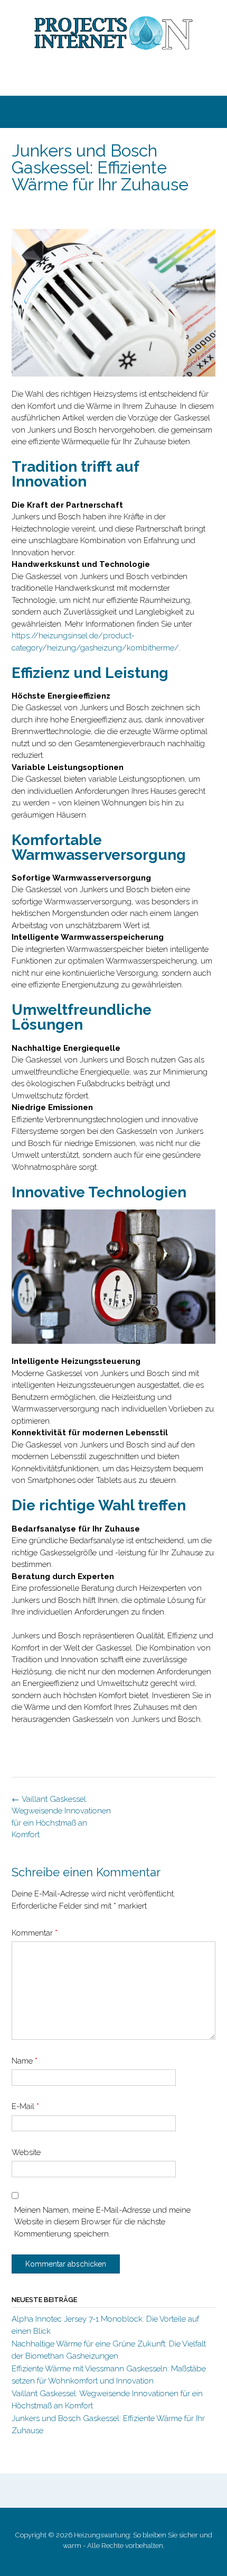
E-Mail (25, 2106)
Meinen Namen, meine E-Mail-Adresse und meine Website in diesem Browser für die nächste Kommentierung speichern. (102, 2222)
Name (25, 2061)
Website (26, 2152)
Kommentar (35, 1933)
